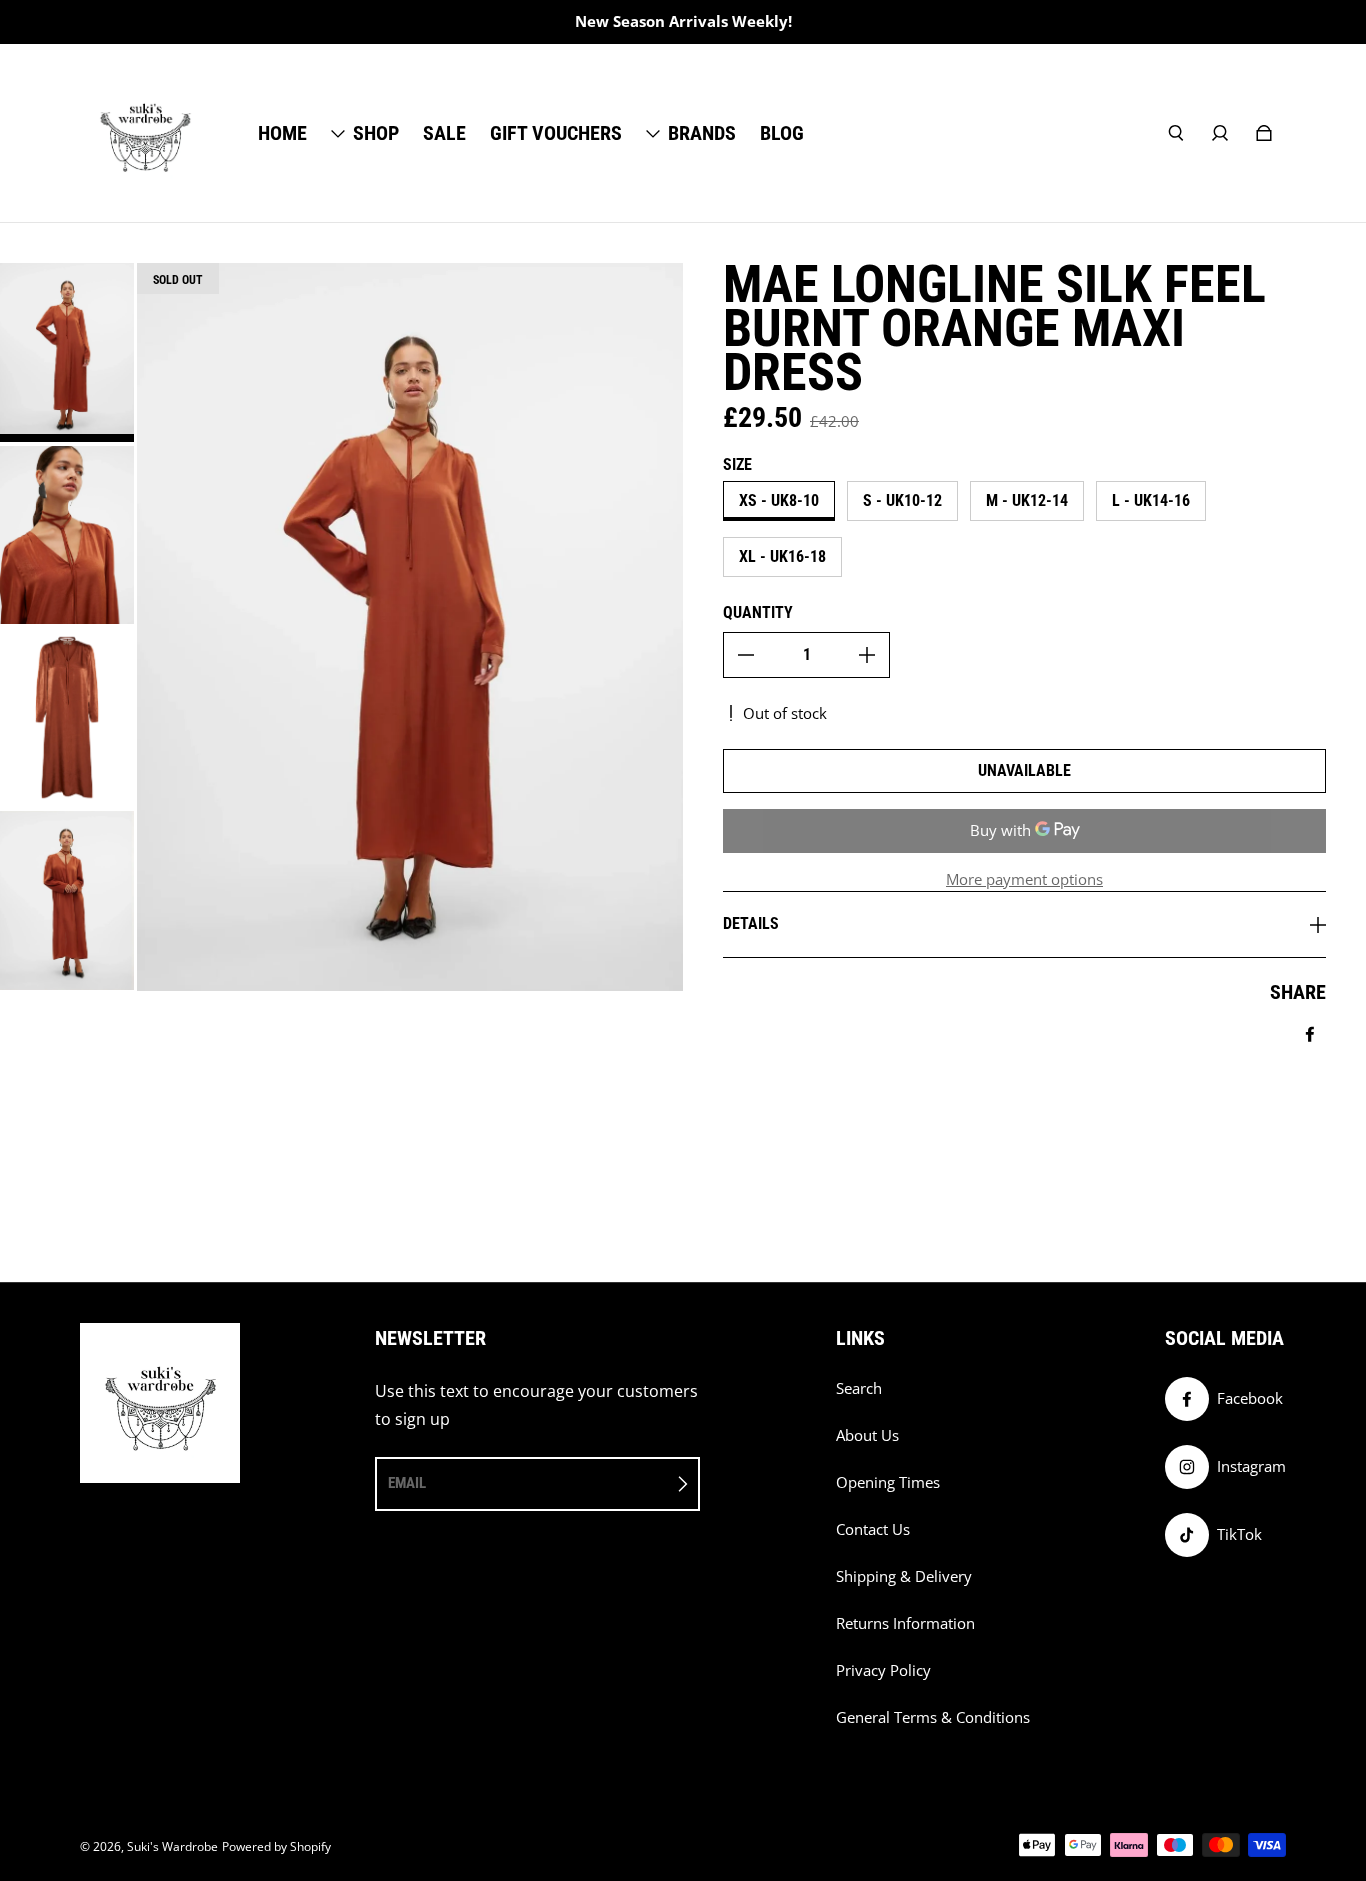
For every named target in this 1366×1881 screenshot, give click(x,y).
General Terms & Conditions (933, 1717)
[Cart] (1264, 133)
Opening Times (888, 1482)
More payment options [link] (1024, 879)
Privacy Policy (883, 1670)
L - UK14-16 (1151, 500)
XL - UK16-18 (782, 556)
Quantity (758, 612)
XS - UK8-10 (779, 500)
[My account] (1220, 133)
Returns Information (905, 1623)
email (407, 1483)
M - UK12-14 (1027, 500)
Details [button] (751, 923)
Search (859, 1388)
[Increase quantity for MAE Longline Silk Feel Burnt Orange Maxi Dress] (867, 655)
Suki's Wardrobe (172, 1846)
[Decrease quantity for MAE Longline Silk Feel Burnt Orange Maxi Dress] (746, 655)
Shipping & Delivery (904, 1576)
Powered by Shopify (276, 1846)
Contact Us (873, 1529)
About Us (867, 1435)
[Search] (1176, 133)
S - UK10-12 (902, 500)
